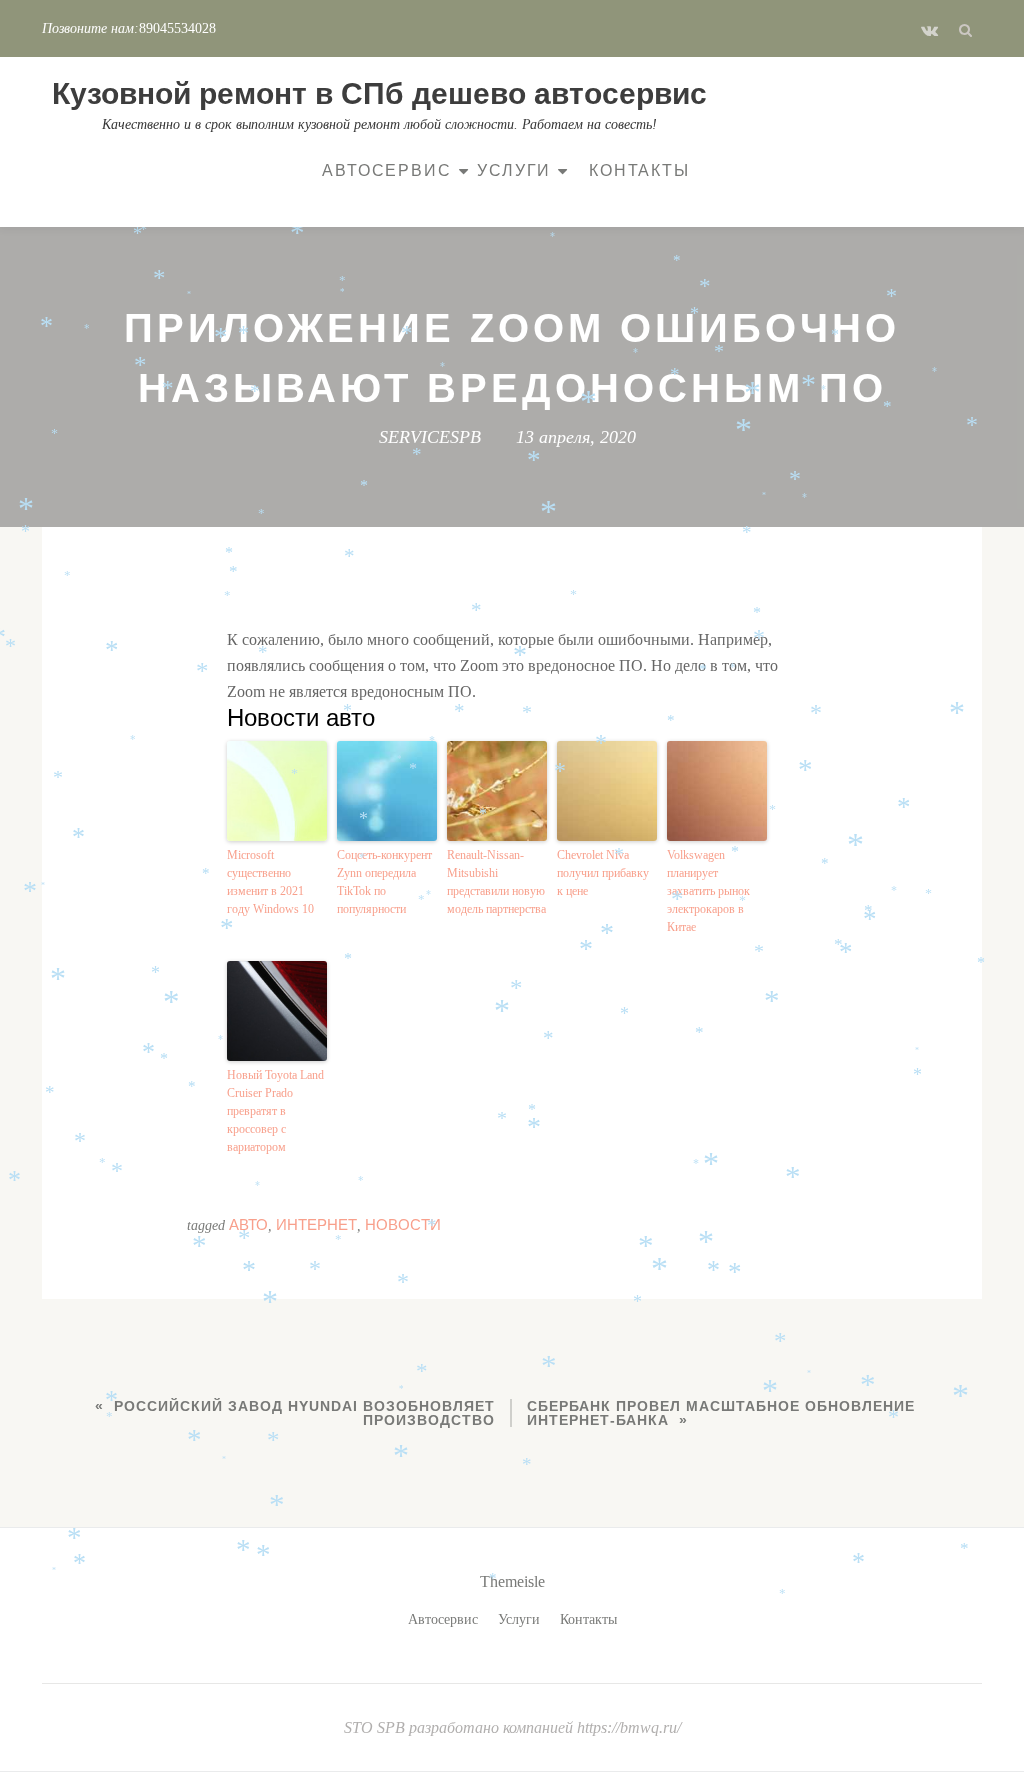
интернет (316, 1224)
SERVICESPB (430, 437)
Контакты (639, 170)
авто (248, 1224)
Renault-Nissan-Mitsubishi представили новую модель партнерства (496, 882)
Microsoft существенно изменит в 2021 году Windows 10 (270, 882)
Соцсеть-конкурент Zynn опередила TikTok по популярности (384, 882)
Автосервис (386, 170)
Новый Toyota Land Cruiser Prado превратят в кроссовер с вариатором (275, 1111)
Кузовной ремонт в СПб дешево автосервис (379, 93)
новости (403, 1224)
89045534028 (177, 28)
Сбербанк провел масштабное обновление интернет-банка (721, 1413)
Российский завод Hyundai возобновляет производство (304, 1413)
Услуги (514, 170)
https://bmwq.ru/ (629, 1727)
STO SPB (376, 1727)
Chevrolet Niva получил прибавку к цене (603, 873)
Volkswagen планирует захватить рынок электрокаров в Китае (708, 891)
